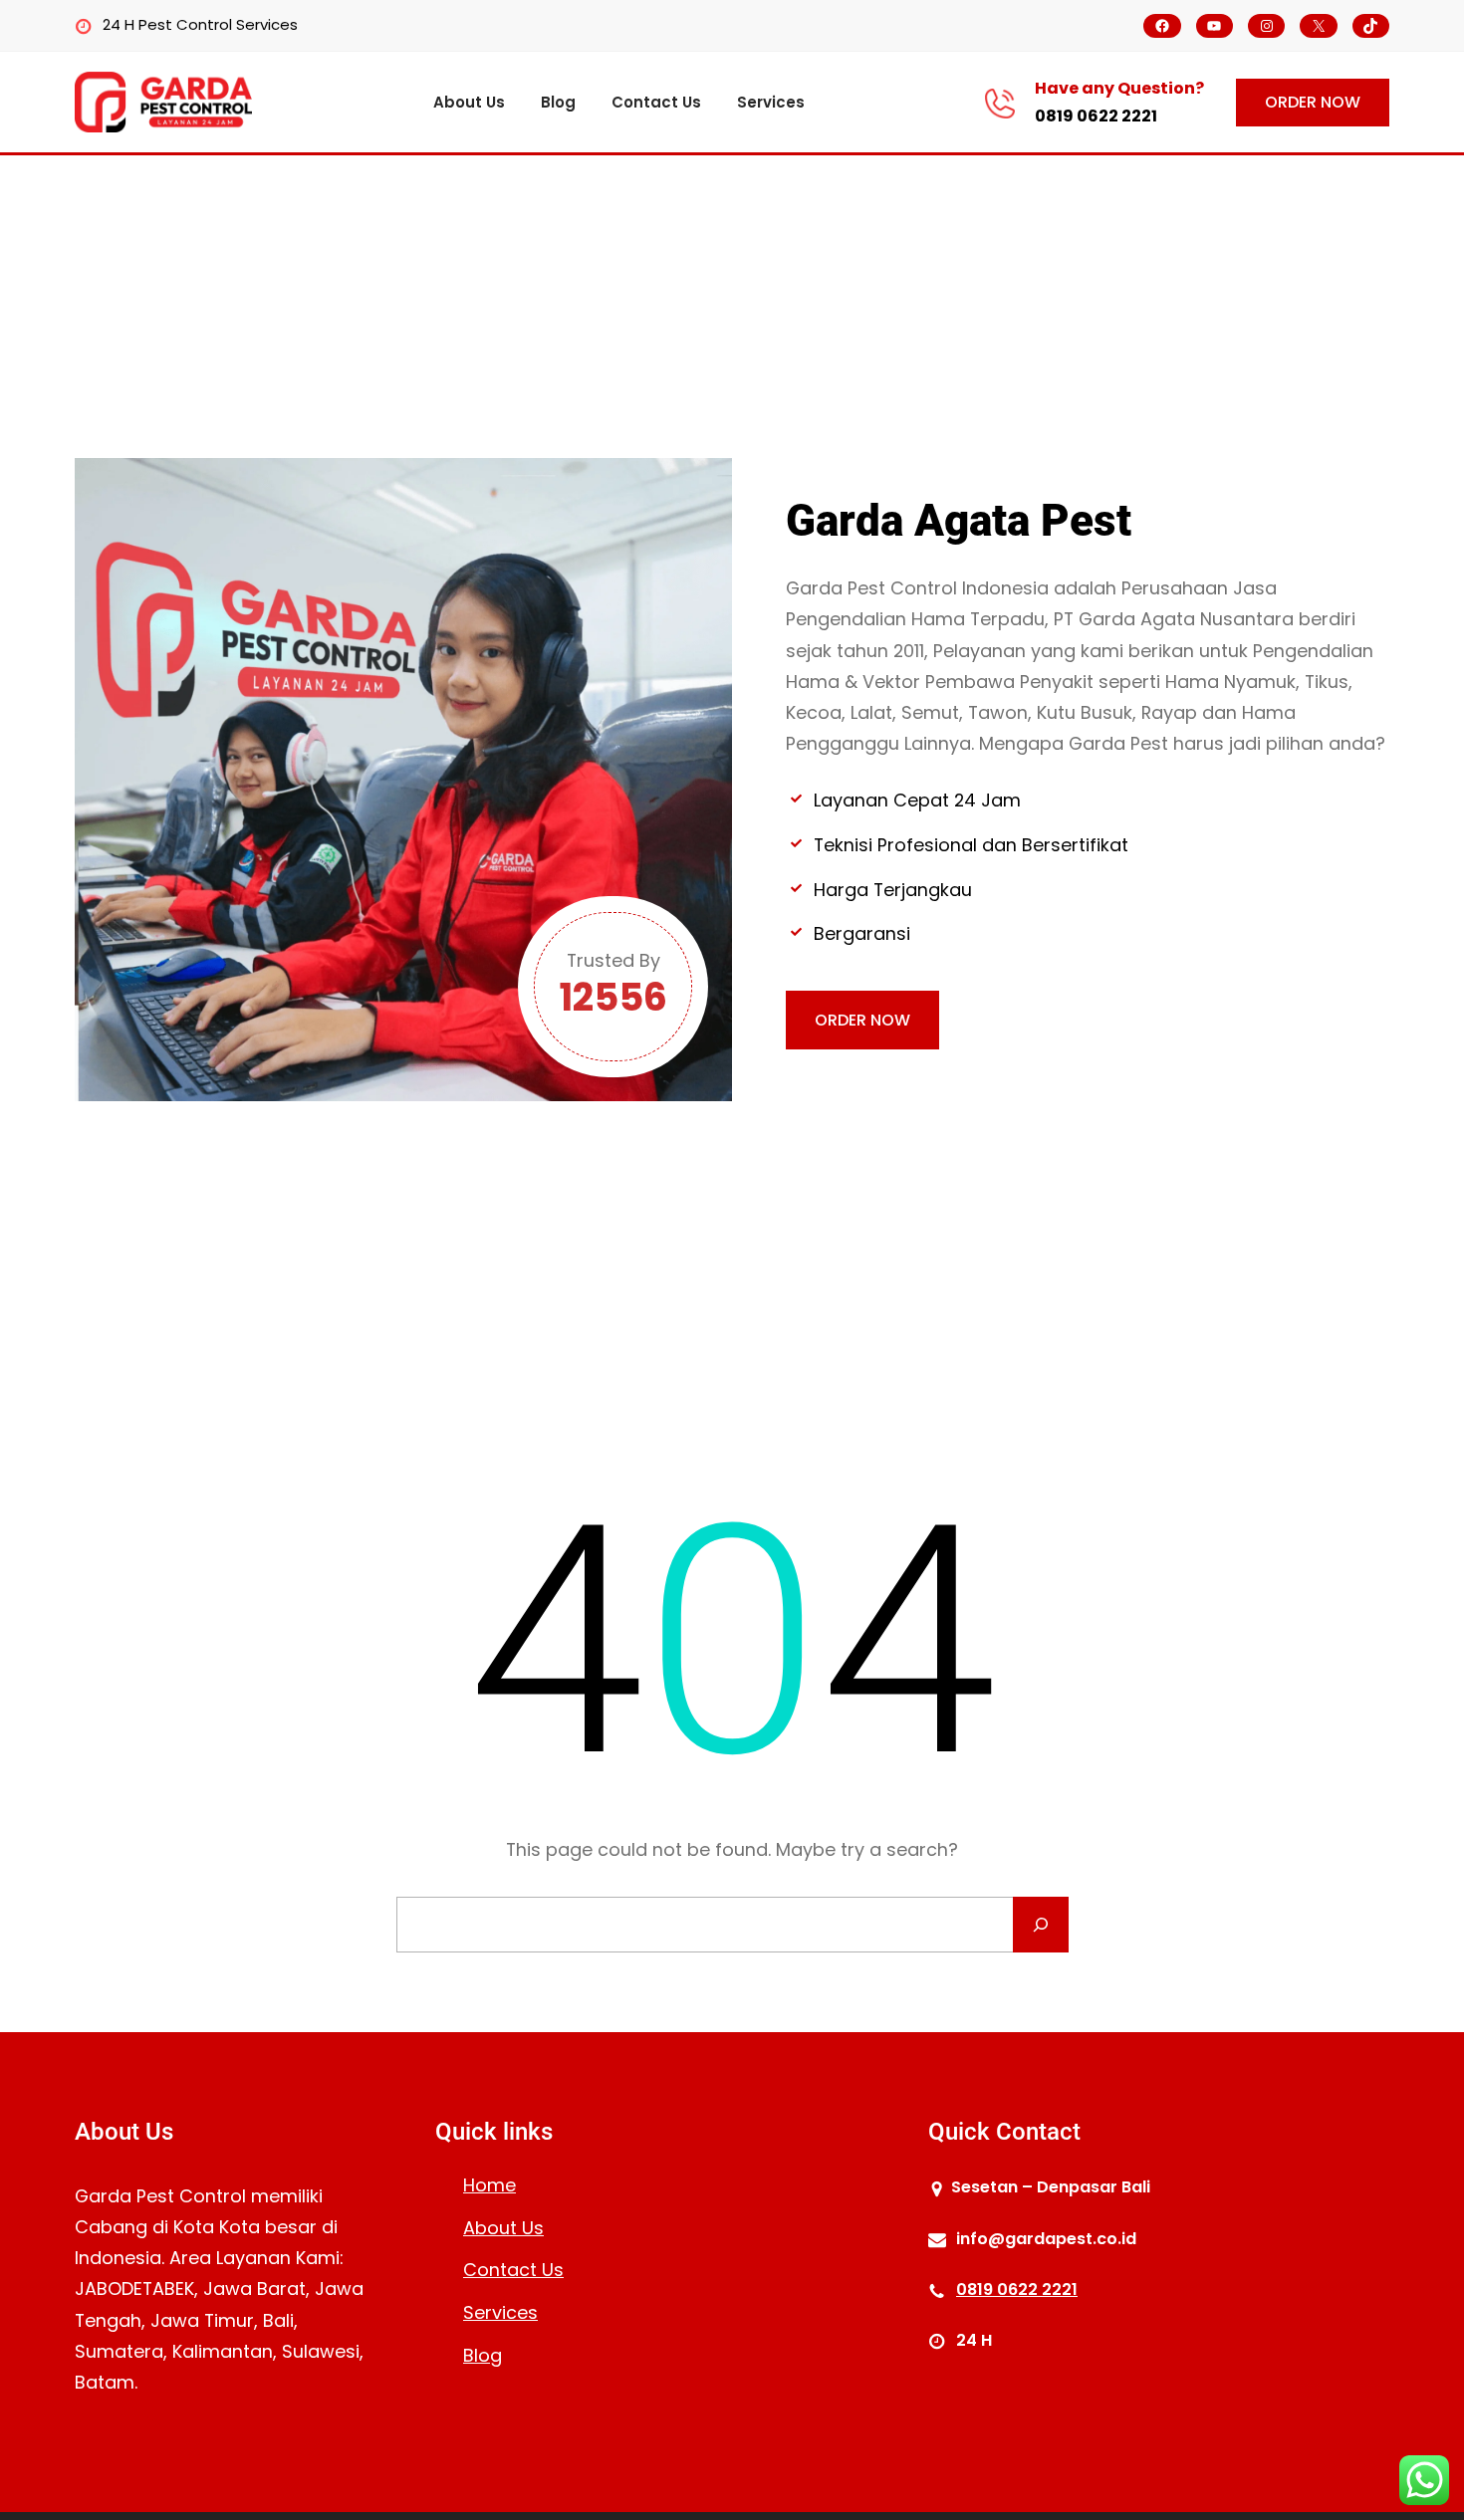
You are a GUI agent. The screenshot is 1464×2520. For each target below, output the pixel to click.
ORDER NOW (1313, 102)
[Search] (1041, 1925)
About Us (503, 2228)
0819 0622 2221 (1096, 116)
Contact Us (513, 2270)
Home (489, 2185)
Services (500, 2312)
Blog (483, 2355)
